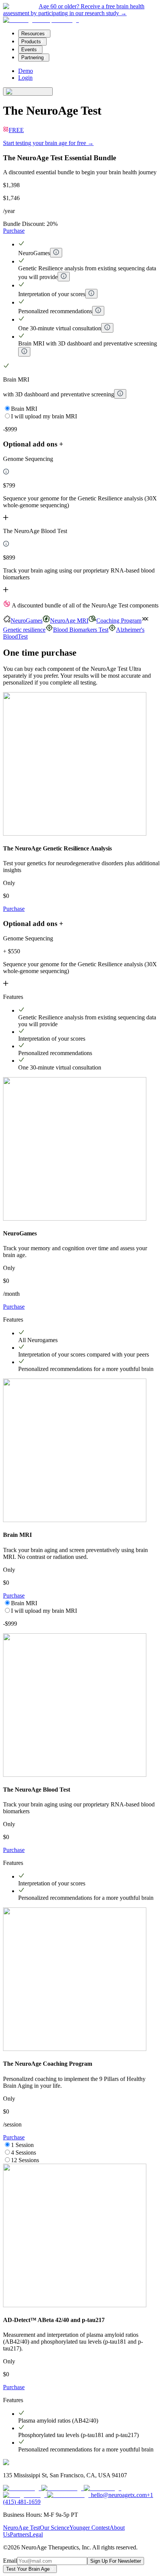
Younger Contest (89, 2528)
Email (10, 2561)
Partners (20, 2534)
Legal (36, 2534)
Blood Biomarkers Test (81, 630)
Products (31, 42)
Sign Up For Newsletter (116, 2561)
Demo (26, 71)
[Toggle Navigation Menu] (28, 91)
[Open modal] (56, 253)
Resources (33, 34)
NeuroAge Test (21, 2528)
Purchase (14, 231)
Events (29, 50)
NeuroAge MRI (69, 621)
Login (25, 78)
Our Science (55, 2528)
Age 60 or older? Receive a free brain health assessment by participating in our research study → (74, 10)
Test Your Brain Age (29, 2569)
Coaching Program (119, 621)
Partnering (32, 58)
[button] (81, 489)
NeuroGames (27, 621)
